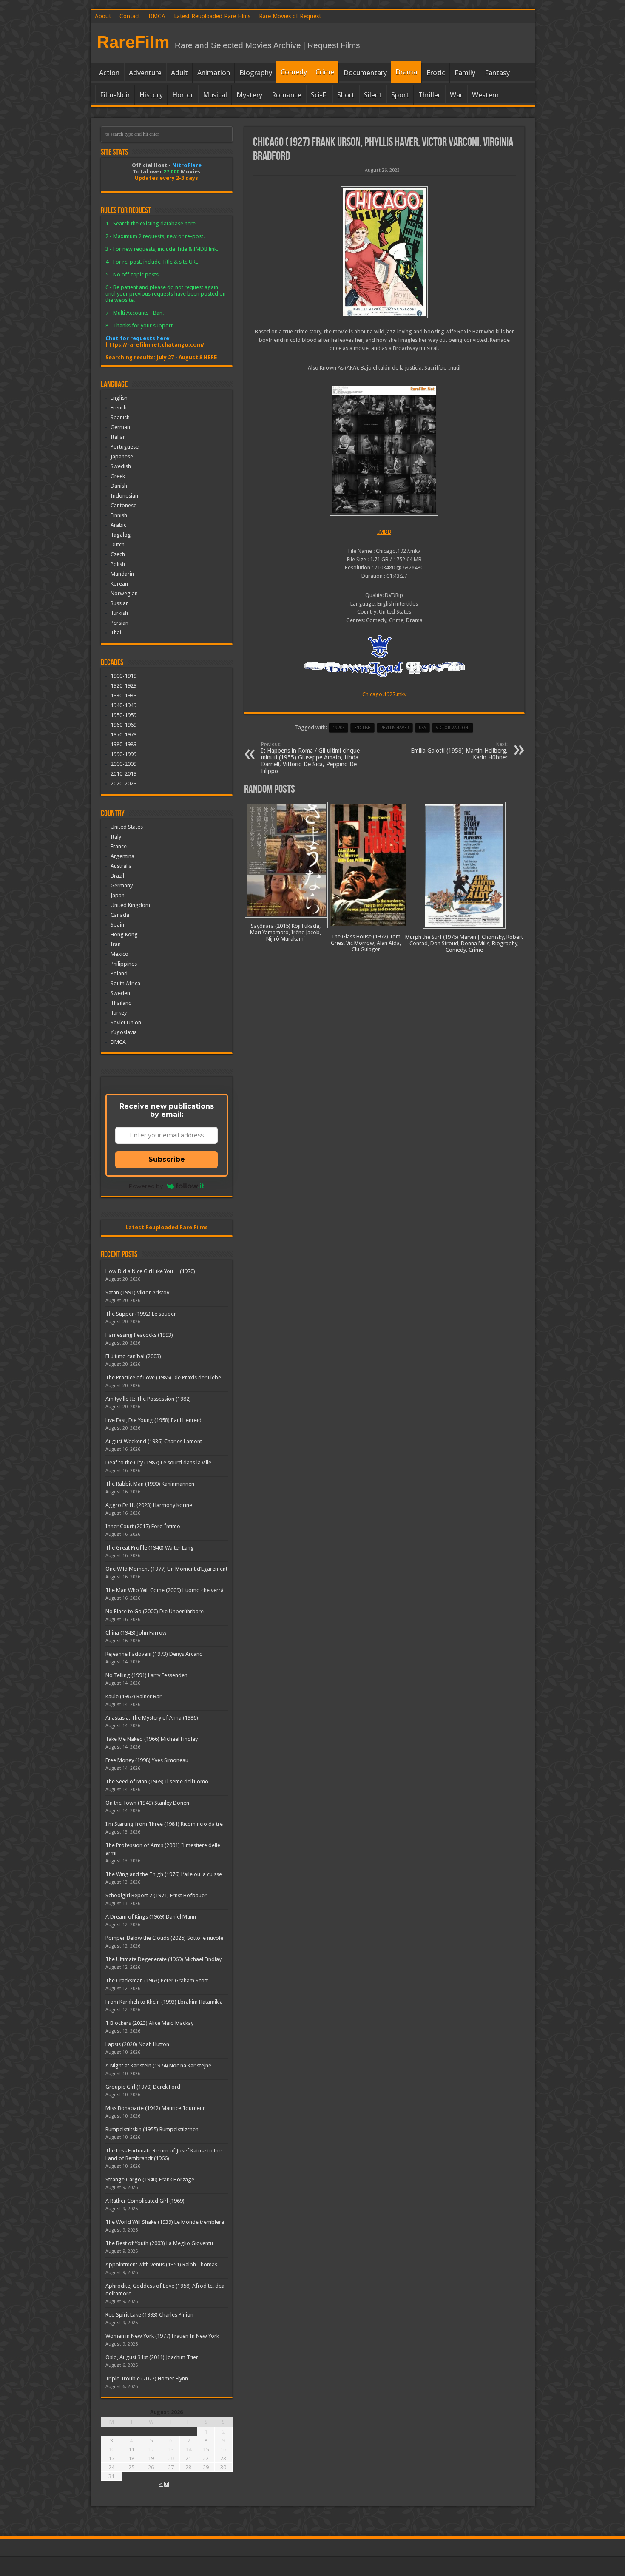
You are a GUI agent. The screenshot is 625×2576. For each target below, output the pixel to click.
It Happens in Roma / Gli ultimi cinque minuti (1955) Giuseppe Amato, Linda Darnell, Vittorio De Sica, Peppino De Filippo (310, 758)
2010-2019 (124, 774)
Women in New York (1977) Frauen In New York (162, 2336)
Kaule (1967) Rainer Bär (134, 1696)
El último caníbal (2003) (133, 1356)
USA (422, 728)
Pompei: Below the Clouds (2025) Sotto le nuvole (164, 1938)
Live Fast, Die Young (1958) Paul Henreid (153, 1420)
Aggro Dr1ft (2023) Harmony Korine (149, 1505)
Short (346, 95)
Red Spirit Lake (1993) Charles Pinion (149, 2315)
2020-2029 (124, 783)
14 (188, 2449)
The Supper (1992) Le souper (141, 1314)
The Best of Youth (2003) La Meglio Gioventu (159, 2243)
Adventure (145, 73)
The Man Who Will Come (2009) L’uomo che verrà (165, 1590)
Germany (122, 886)
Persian (119, 623)
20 (171, 2458)
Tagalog (121, 535)
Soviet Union (126, 1022)
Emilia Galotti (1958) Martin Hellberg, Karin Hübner (459, 751)
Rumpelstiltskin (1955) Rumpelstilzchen (152, 2129)
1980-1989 (124, 744)
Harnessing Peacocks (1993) (139, 1335)
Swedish (121, 466)
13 (171, 2449)
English (119, 398)
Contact (130, 16)
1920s (338, 728)
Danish (119, 486)
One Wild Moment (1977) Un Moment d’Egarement (166, 1569)
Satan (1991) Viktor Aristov (137, 1292)
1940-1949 (124, 705)
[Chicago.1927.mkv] (384, 450)
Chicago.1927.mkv (384, 694)
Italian (118, 437)
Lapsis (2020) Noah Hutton (137, 2044)
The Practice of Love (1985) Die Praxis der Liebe (163, 1378)
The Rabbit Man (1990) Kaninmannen (150, 1484)
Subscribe (167, 1159)
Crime (325, 72)
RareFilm (133, 42)
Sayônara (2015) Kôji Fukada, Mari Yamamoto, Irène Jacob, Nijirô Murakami (286, 932)
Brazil (117, 876)
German (120, 427)
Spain (117, 925)
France (119, 846)
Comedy (294, 72)
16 (223, 2449)
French (119, 408)
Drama (406, 72)
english (362, 728)
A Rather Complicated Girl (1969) (145, 2201)
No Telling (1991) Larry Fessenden (146, 1675)
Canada (120, 915)
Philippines (124, 964)
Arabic (118, 525)
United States (127, 827)
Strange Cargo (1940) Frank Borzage (150, 2179)
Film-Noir (115, 95)
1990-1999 (124, 754)
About (103, 16)
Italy (116, 837)
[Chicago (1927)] (384, 252)
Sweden (120, 993)
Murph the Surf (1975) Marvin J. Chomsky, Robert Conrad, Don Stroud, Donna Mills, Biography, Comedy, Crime (464, 943)
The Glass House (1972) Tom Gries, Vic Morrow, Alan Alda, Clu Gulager (366, 943)
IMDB (384, 532)
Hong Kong (124, 934)
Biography (256, 73)
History (151, 95)
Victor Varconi (453, 728)
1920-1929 (124, 686)
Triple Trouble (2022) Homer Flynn (147, 2378)
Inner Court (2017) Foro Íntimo (143, 1526)
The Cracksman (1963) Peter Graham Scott (157, 1980)
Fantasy (497, 73)
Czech (118, 554)
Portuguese (125, 447)
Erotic (436, 73)
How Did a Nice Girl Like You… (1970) (150, 1271)
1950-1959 (124, 715)
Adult (179, 73)
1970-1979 (124, 735)
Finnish (119, 515)
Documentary (365, 73)
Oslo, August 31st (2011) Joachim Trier (152, 2357)
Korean (119, 584)
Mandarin (122, 574)
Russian (120, 603)
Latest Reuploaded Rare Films (212, 16)
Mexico (119, 954)
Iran (116, 944)
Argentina (122, 856)
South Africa (125, 983)
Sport (400, 95)
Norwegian (124, 593)
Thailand (121, 1003)
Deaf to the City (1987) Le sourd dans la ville (158, 1463)
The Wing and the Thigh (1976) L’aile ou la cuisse (164, 1874)
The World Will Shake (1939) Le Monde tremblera (165, 2222)
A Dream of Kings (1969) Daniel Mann (151, 1917)
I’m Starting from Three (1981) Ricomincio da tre (164, 1824)
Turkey (119, 1013)
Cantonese (124, 505)
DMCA (157, 16)
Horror (183, 95)
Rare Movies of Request (290, 16)
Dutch (118, 544)
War (456, 95)
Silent (373, 95)
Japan (118, 895)
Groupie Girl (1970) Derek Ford (143, 2087)
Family (465, 73)
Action (109, 73)
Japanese (122, 456)
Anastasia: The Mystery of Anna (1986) (152, 1718)
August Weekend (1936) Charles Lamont (154, 1441)
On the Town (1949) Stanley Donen (147, 1803)
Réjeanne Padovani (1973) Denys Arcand (154, 1654)
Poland (119, 974)
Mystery (249, 95)
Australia (121, 866)
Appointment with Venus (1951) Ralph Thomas (161, 2265)
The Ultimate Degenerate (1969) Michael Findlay (163, 1959)
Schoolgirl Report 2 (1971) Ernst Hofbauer (156, 1895)
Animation (214, 73)
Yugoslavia (124, 1032)
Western (485, 95)
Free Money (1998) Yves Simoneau (147, 1760)
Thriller (429, 95)
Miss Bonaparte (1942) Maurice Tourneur (155, 2108)
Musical (215, 95)
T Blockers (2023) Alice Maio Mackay (149, 2023)
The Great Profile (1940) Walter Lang (150, 1548)
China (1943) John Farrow (136, 1633)
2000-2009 (124, 764)
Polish (118, 564)
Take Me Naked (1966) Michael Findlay (152, 1739)
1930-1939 (124, 695)
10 (111, 2449)
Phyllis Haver (395, 728)
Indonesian (124, 496)
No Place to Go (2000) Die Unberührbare (155, 1611)
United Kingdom (130, 905)
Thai (116, 633)
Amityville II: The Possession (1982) (148, 1399)
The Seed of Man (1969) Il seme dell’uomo (157, 1781)
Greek (118, 476)
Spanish (120, 417)
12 (151, 2449)
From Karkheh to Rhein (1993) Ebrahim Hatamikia (164, 2002)
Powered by (146, 1186)
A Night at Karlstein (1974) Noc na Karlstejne (158, 2066)
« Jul (164, 2484)
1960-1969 (124, 725)
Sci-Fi (319, 95)
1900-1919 (124, 676)
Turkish (119, 613)
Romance (287, 95)
